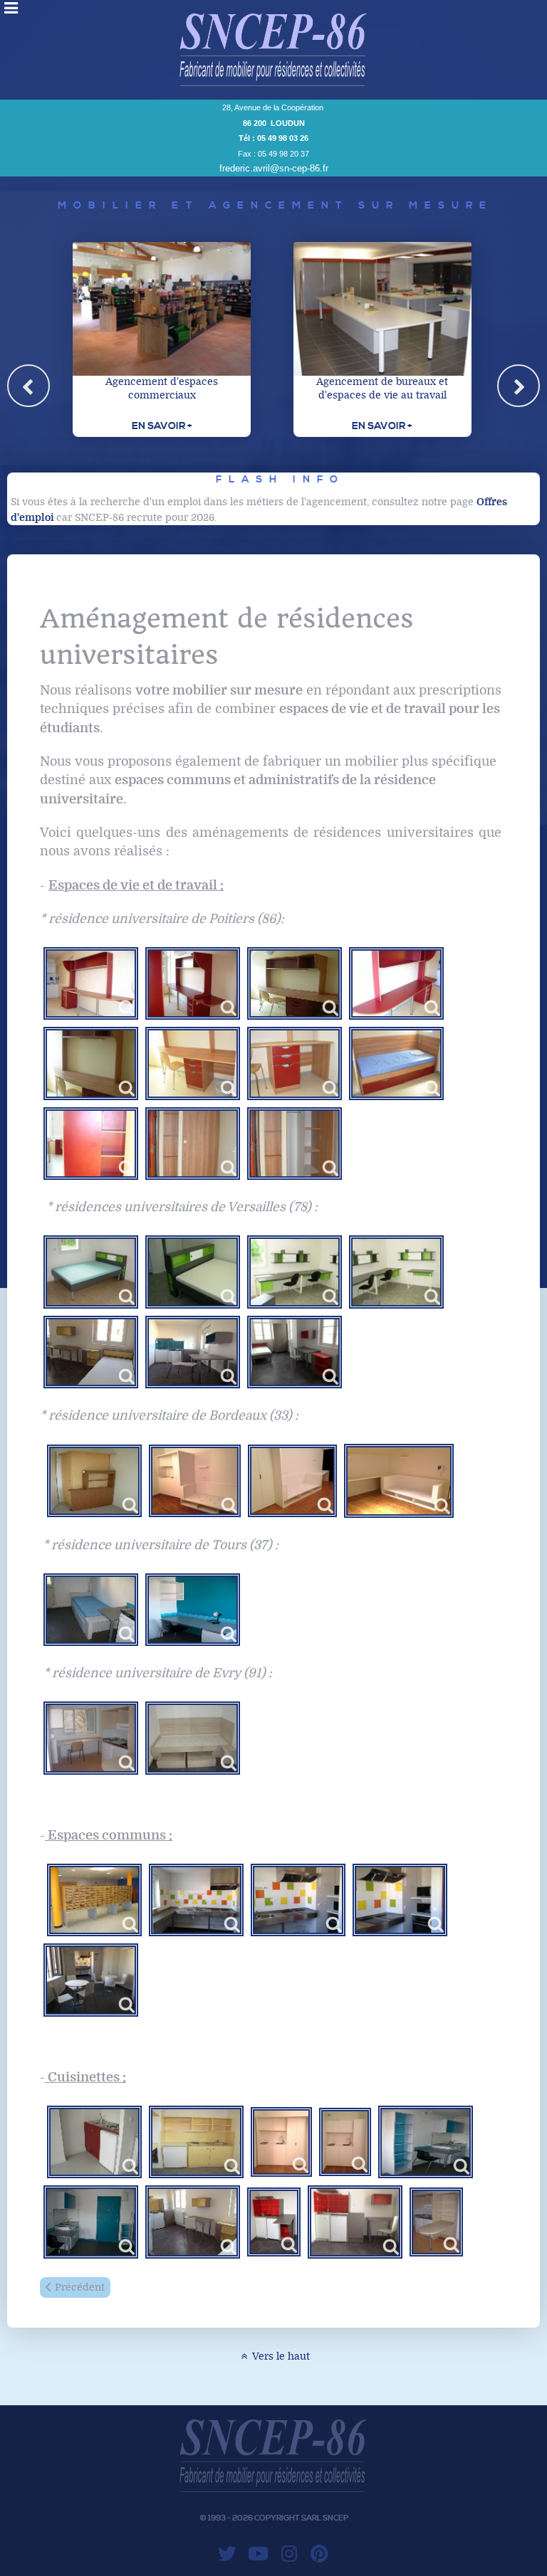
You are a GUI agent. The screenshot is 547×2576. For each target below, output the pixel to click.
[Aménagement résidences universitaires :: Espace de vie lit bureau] (295, 1352)
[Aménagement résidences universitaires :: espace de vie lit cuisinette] (195, 1481)
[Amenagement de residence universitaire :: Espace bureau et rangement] (91, 1063)
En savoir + (161, 426)
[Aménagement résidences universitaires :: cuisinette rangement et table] (436, 2222)
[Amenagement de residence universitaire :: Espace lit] (396, 1063)
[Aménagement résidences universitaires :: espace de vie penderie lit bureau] (292, 1481)
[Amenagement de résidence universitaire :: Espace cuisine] (196, 1900)
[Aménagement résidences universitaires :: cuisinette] (281, 2142)
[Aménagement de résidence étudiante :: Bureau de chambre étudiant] (396, 1272)
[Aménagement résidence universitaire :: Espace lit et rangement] (193, 1272)
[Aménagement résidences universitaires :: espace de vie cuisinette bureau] (91, 1738)
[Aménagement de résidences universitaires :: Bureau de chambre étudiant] (295, 1272)
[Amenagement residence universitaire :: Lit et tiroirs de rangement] (193, 1610)
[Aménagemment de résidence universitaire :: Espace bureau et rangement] (295, 983)
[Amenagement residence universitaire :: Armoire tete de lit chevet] (91, 1352)
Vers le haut (280, 2356)
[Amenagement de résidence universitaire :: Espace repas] (91, 1980)
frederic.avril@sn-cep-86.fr (274, 168)
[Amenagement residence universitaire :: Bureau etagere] (193, 1352)
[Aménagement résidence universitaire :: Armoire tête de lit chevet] (94, 1481)
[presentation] (28, 386)
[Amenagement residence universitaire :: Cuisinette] (94, 2142)
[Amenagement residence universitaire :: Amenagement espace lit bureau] (91, 1610)
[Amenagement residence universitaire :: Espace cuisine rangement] (426, 2142)
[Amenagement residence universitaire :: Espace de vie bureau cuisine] (193, 2222)
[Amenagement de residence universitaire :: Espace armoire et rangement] (193, 1144)
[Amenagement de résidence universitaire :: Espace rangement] (91, 1144)
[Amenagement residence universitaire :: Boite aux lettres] (94, 1900)
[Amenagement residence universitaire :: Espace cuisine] (91, 2222)
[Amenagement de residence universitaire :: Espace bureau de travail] (193, 1063)
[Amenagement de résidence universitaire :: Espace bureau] (91, 983)
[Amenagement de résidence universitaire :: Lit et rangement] (193, 1738)
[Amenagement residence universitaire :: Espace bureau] (91, 1272)
